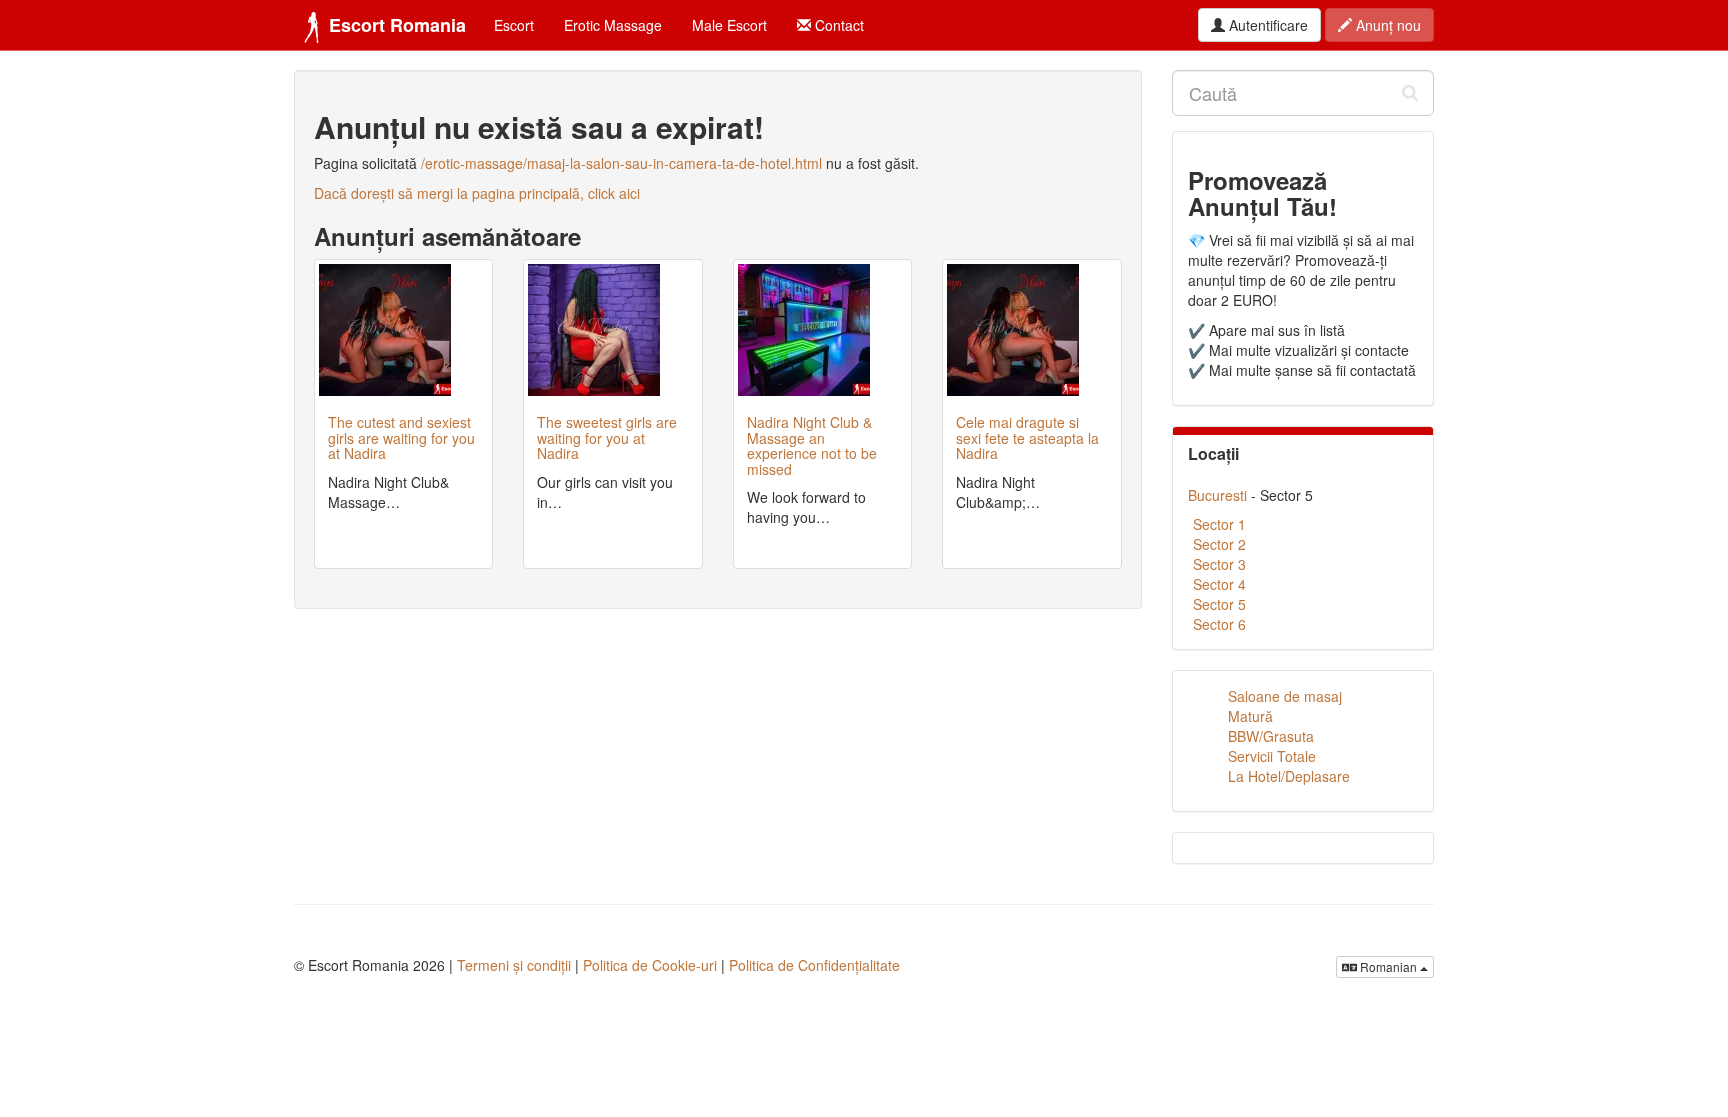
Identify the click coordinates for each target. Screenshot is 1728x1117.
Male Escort (729, 25)
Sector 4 (1219, 584)
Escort (514, 25)
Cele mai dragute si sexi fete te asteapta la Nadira (1027, 437)
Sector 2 (1219, 544)
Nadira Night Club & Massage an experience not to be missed (812, 445)
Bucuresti (1217, 495)
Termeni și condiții (514, 965)
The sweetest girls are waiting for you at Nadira (607, 437)
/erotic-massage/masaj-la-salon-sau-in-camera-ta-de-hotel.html (621, 163)
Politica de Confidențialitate (814, 965)
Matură (1250, 716)
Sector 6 (1219, 624)
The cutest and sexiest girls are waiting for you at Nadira (401, 437)
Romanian (1388, 966)
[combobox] (1303, 93)
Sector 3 (1219, 564)
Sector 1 (1219, 524)
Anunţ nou (1386, 25)
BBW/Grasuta (1271, 736)
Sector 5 (1219, 604)
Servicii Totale (1272, 756)
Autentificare (1266, 25)
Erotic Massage (613, 25)
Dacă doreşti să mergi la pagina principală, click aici (477, 193)
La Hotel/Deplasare (1289, 776)
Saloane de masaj (1285, 696)
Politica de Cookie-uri (650, 965)
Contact (837, 25)
